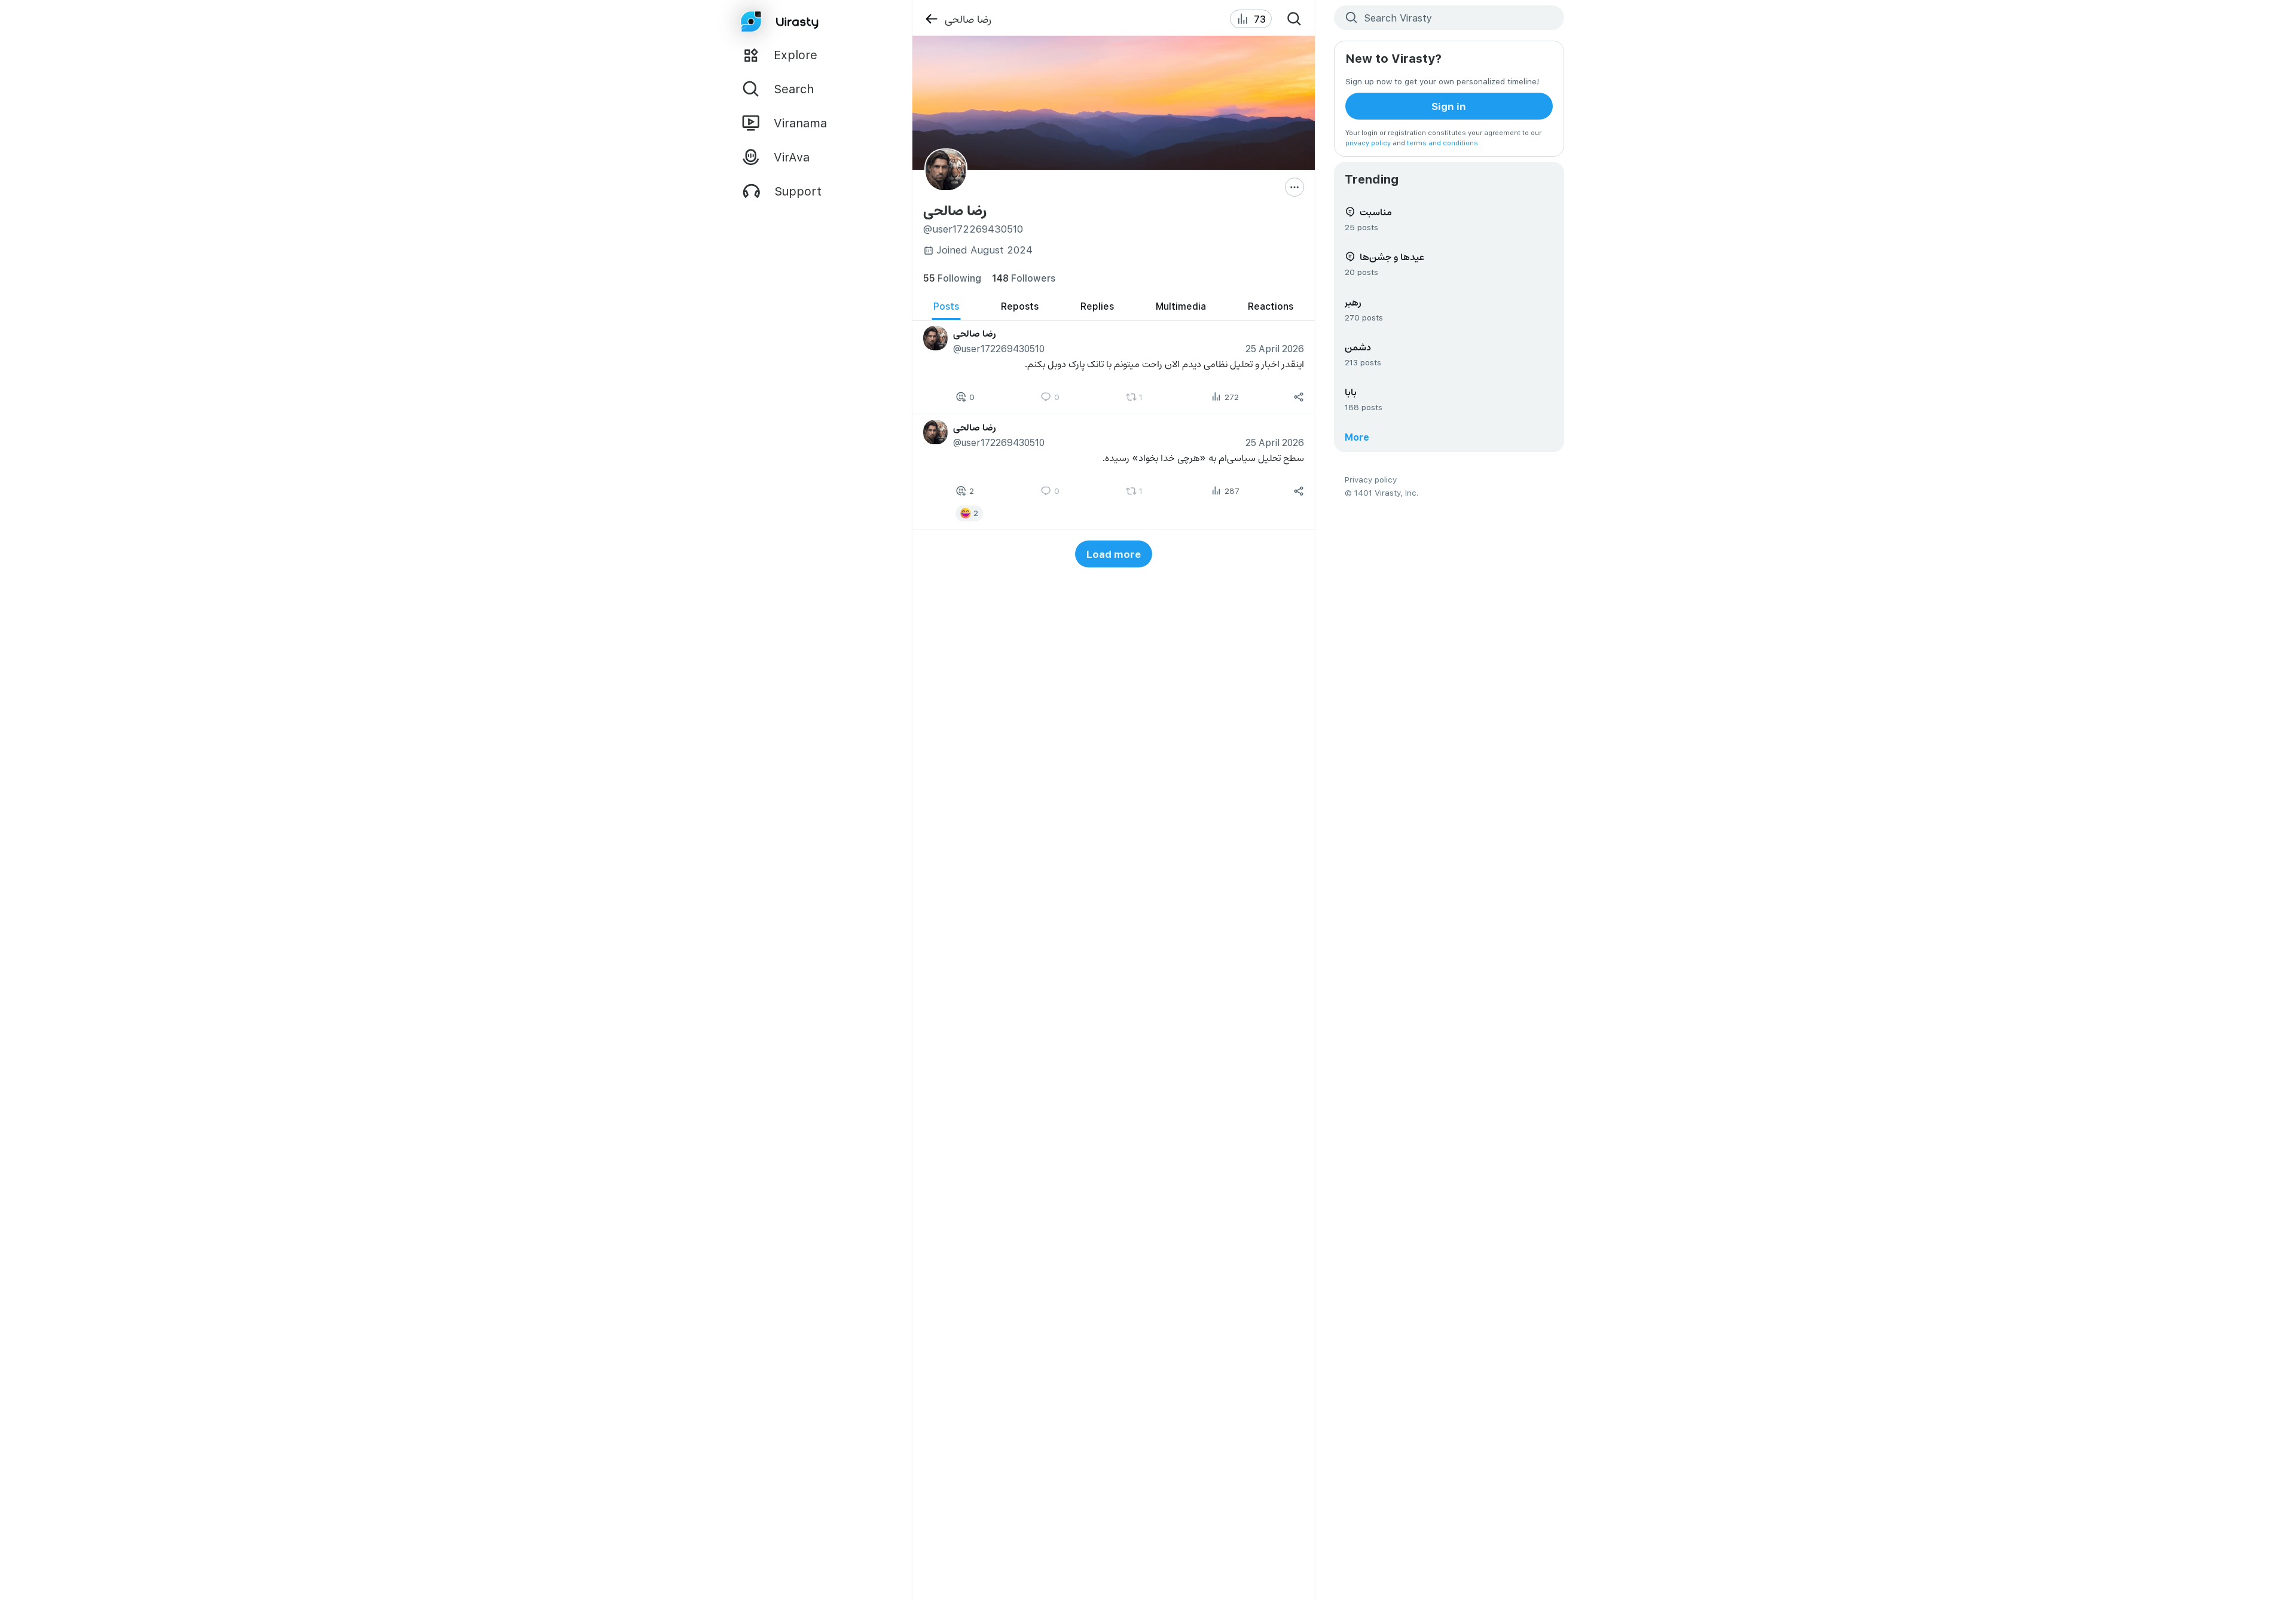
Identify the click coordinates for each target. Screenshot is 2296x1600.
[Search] (1294, 19)
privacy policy (1368, 143)
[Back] (931, 19)
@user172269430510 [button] (998, 348)
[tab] (946, 306)
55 (952, 278)
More (1357, 437)
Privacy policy (1371, 479)
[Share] (1299, 397)
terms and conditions (1442, 143)
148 (1024, 278)
